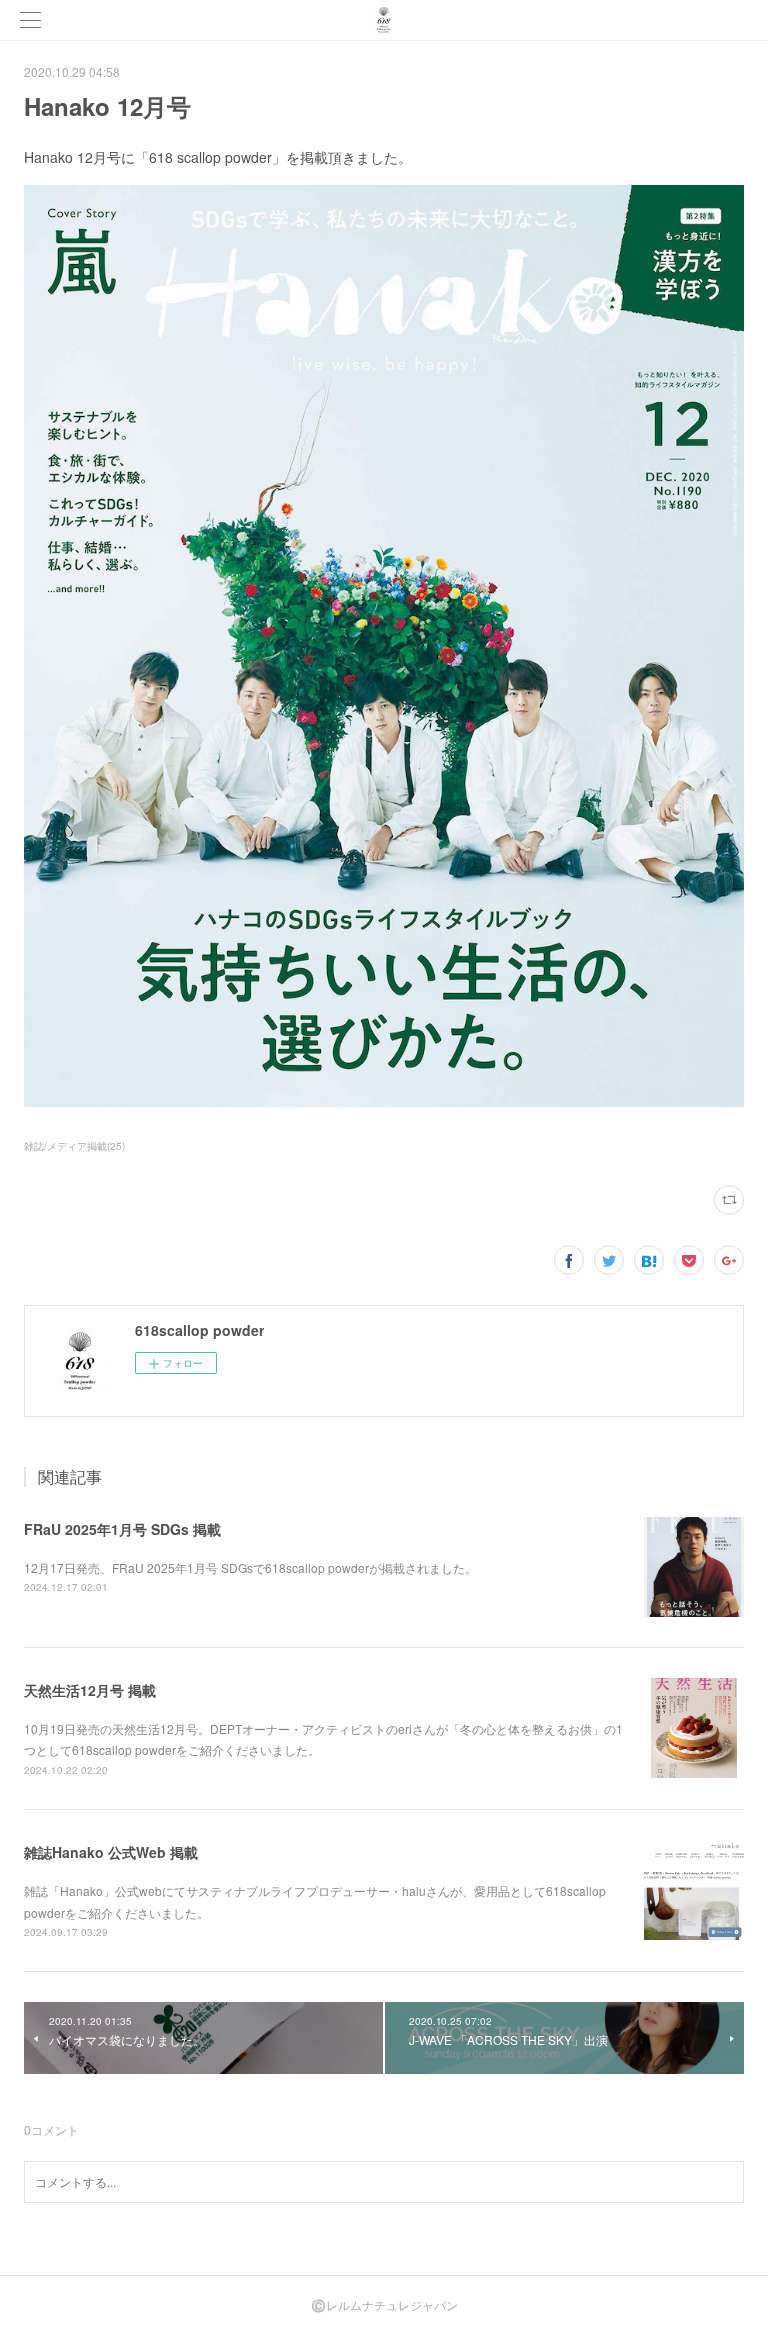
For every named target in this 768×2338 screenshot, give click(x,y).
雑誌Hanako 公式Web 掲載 (111, 1852)
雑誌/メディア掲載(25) (74, 1146)
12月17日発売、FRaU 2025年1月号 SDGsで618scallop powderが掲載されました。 (250, 1567)
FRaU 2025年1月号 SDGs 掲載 (122, 1529)
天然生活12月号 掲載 (90, 1690)
